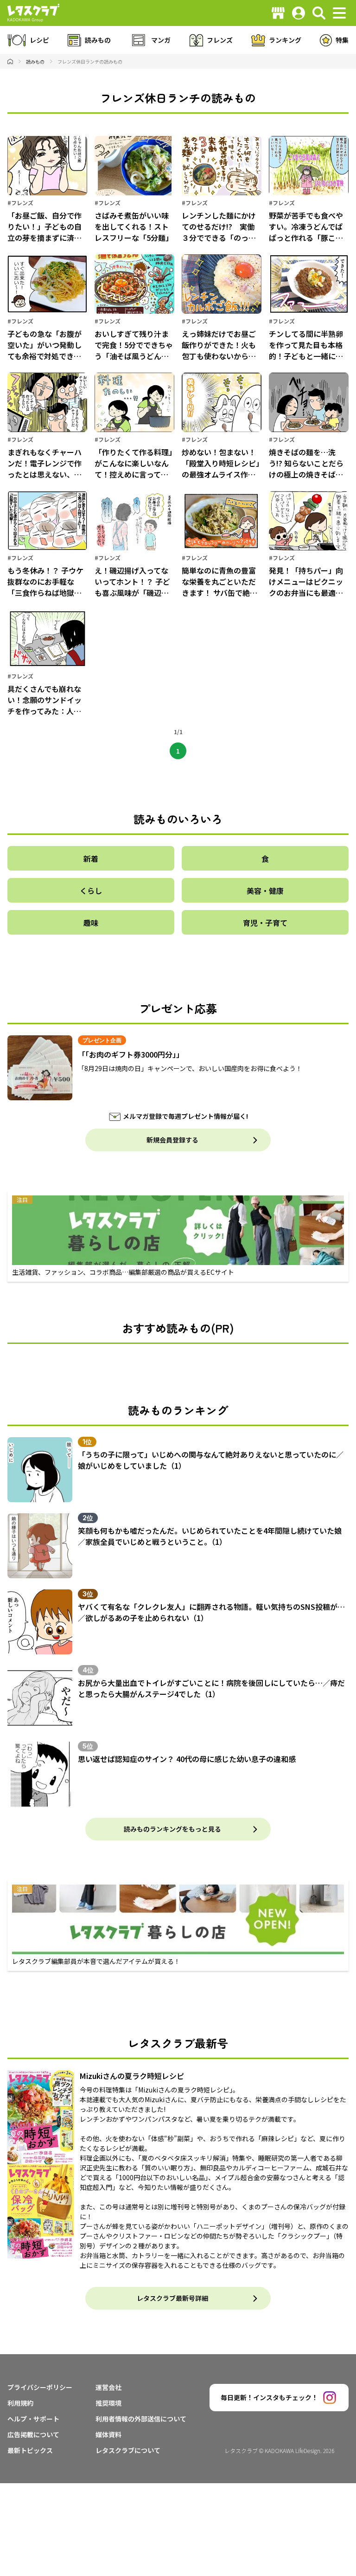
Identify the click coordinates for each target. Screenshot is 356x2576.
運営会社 (108, 2387)
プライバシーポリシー (40, 2387)
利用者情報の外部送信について (141, 2419)
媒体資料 (108, 2434)
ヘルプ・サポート (33, 2419)
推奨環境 (108, 2403)
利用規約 (20, 2403)
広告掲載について (33, 2434)
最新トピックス (30, 2450)
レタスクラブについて (128, 2450)
